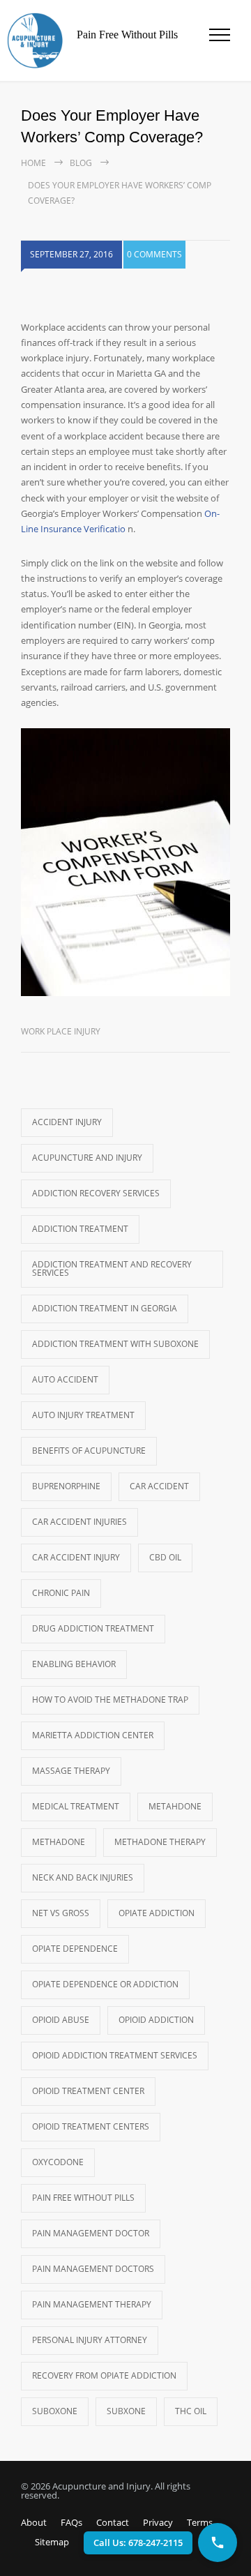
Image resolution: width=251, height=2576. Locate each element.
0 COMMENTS (154, 254)
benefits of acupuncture (89, 1451)
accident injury (67, 1122)
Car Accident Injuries (79, 1522)
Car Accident (159, 1486)
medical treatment (76, 1806)
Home (33, 163)
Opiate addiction (157, 1913)
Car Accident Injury (76, 1557)
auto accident (65, 1379)
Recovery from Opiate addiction (104, 2375)
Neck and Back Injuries (83, 1877)
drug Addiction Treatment (93, 1628)
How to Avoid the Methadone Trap (110, 1700)
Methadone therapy (160, 1842)
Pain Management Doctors (93, 2269)
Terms (200, 2522)
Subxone (126, 2411)
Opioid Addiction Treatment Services (115, 2055)
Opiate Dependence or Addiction (105, 1984)
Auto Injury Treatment (83, 1415)
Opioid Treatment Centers (91, 2126)
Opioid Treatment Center (88, 2091)
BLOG (81, 163)
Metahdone (175, 1806)
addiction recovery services (96, 1193)
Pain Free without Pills (83, 2198)
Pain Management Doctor (91, 2233)
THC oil (191, 2411)
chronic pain (61, 1593)
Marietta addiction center (93, 1735)
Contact (113, 2522)
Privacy (158, 2522)
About (34, 2522)
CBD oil (165, 1557)
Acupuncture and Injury (87, 1158)
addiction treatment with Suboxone (115, 1344)
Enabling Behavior (74, 1664)
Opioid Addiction (156, 2020)
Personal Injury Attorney (90, 2340)
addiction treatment (80, 1229)
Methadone (59, 1842)
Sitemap (52, 2542)
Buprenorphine (66, 1486)
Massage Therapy (71, 1771)
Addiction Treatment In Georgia (105, 1308)
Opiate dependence (75, 1949)
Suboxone (55, 2411)
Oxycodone (58, 2162)
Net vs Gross (61, 1913)
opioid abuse (61, 2020)
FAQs (71, 2522)
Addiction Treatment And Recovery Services (112, 1268)
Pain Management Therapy (92, 2304)
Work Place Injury (61, 1031)
